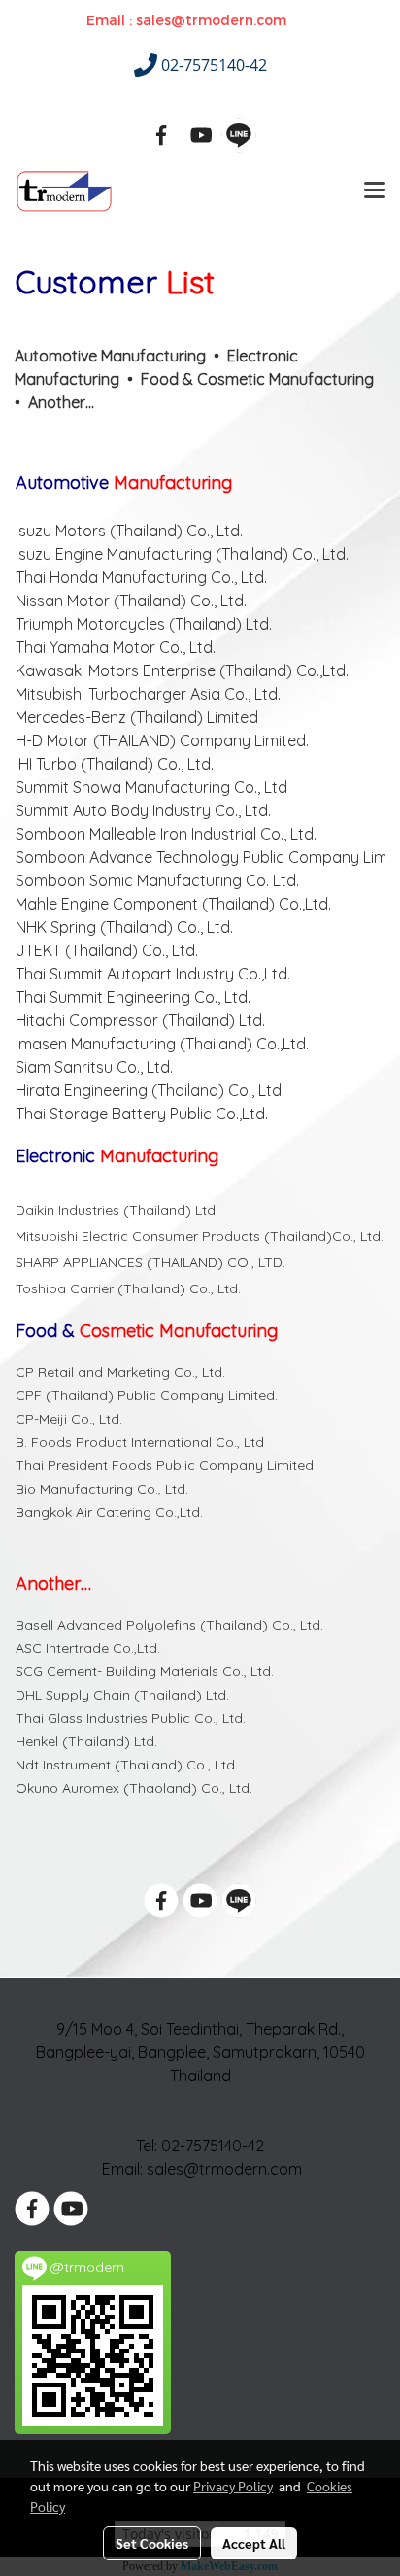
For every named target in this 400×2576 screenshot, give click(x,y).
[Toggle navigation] (375, 191)
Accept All (254, 2543)
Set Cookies (152, 2543)
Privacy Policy (233, 2486)
